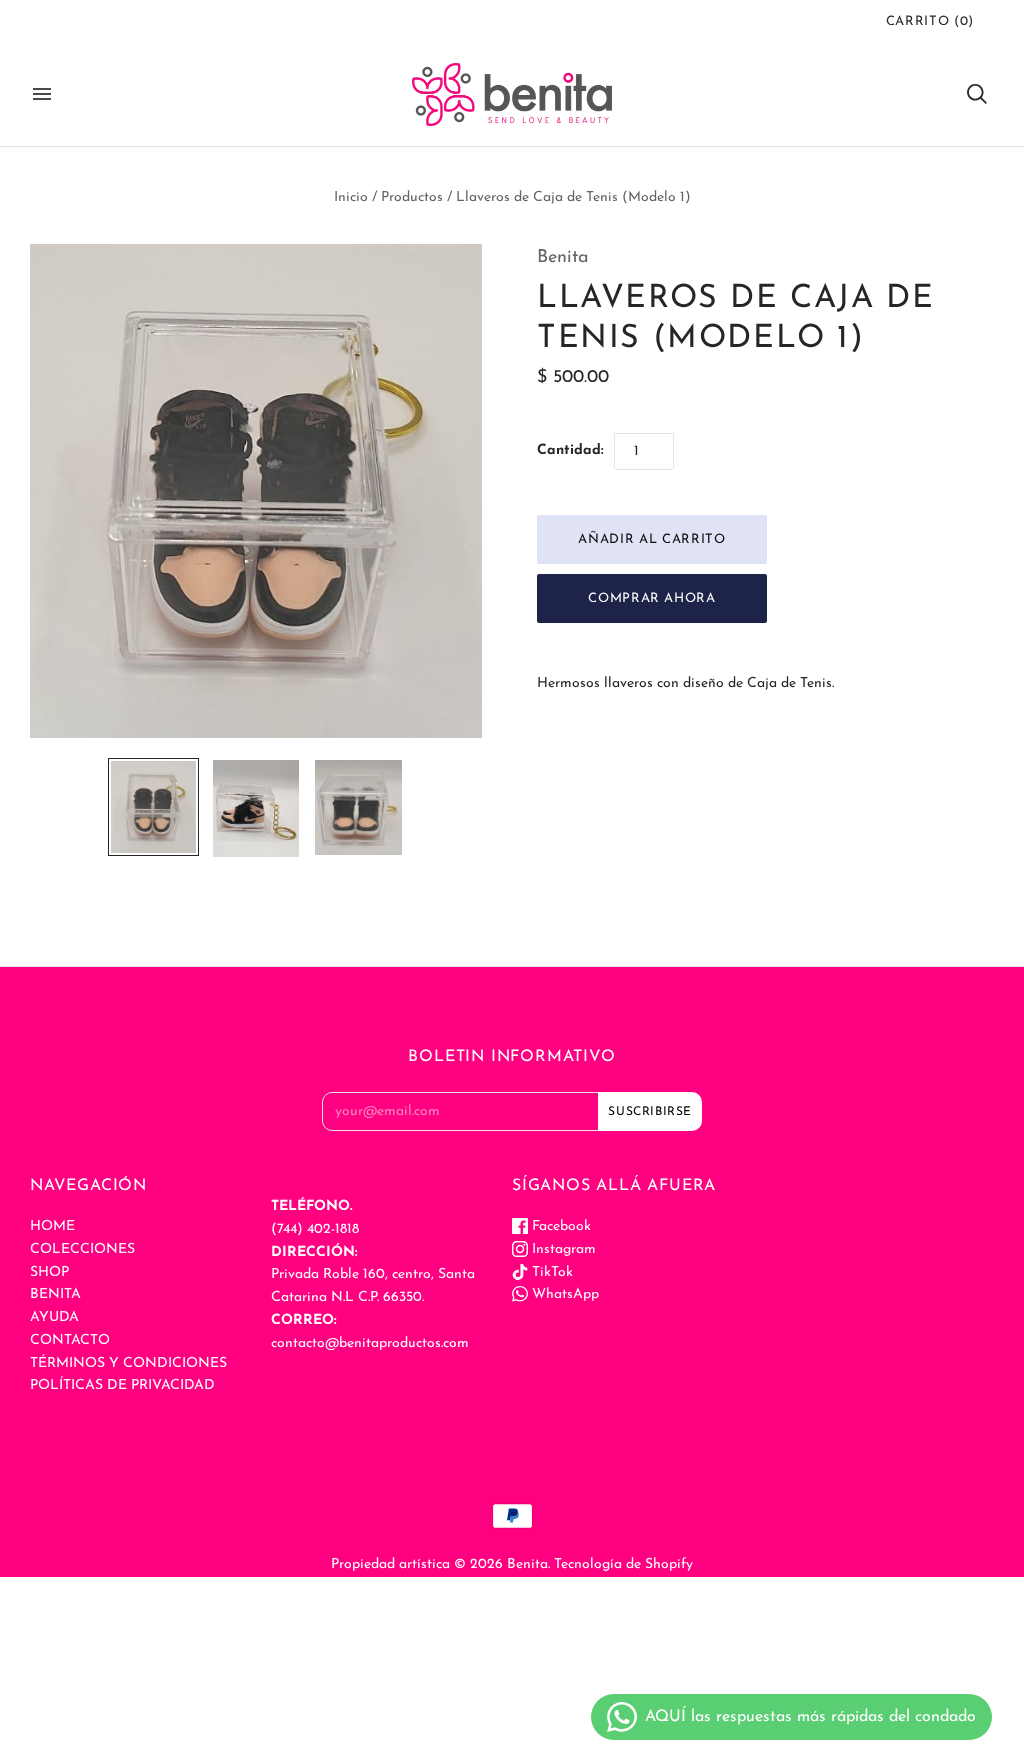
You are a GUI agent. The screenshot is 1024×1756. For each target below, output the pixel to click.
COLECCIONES (82, 1249)
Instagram (562, 1249)
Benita (563, 258)
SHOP (49, 1272)
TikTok (550, 1272)
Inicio (351, 197)
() (930, 21)
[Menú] (42, 94)
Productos (412, 197)
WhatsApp (563, 1294)
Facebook (559, 1226)
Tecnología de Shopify (623, 1564)
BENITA (55, 1294)
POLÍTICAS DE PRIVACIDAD (122, 1385)
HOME (52, 1226)
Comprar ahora (651, 598)
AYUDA (54, 1317)
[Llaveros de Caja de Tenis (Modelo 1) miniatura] (153, 807)
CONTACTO (70, 1340)
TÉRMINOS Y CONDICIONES (128, 1363)
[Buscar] (977, 94)
